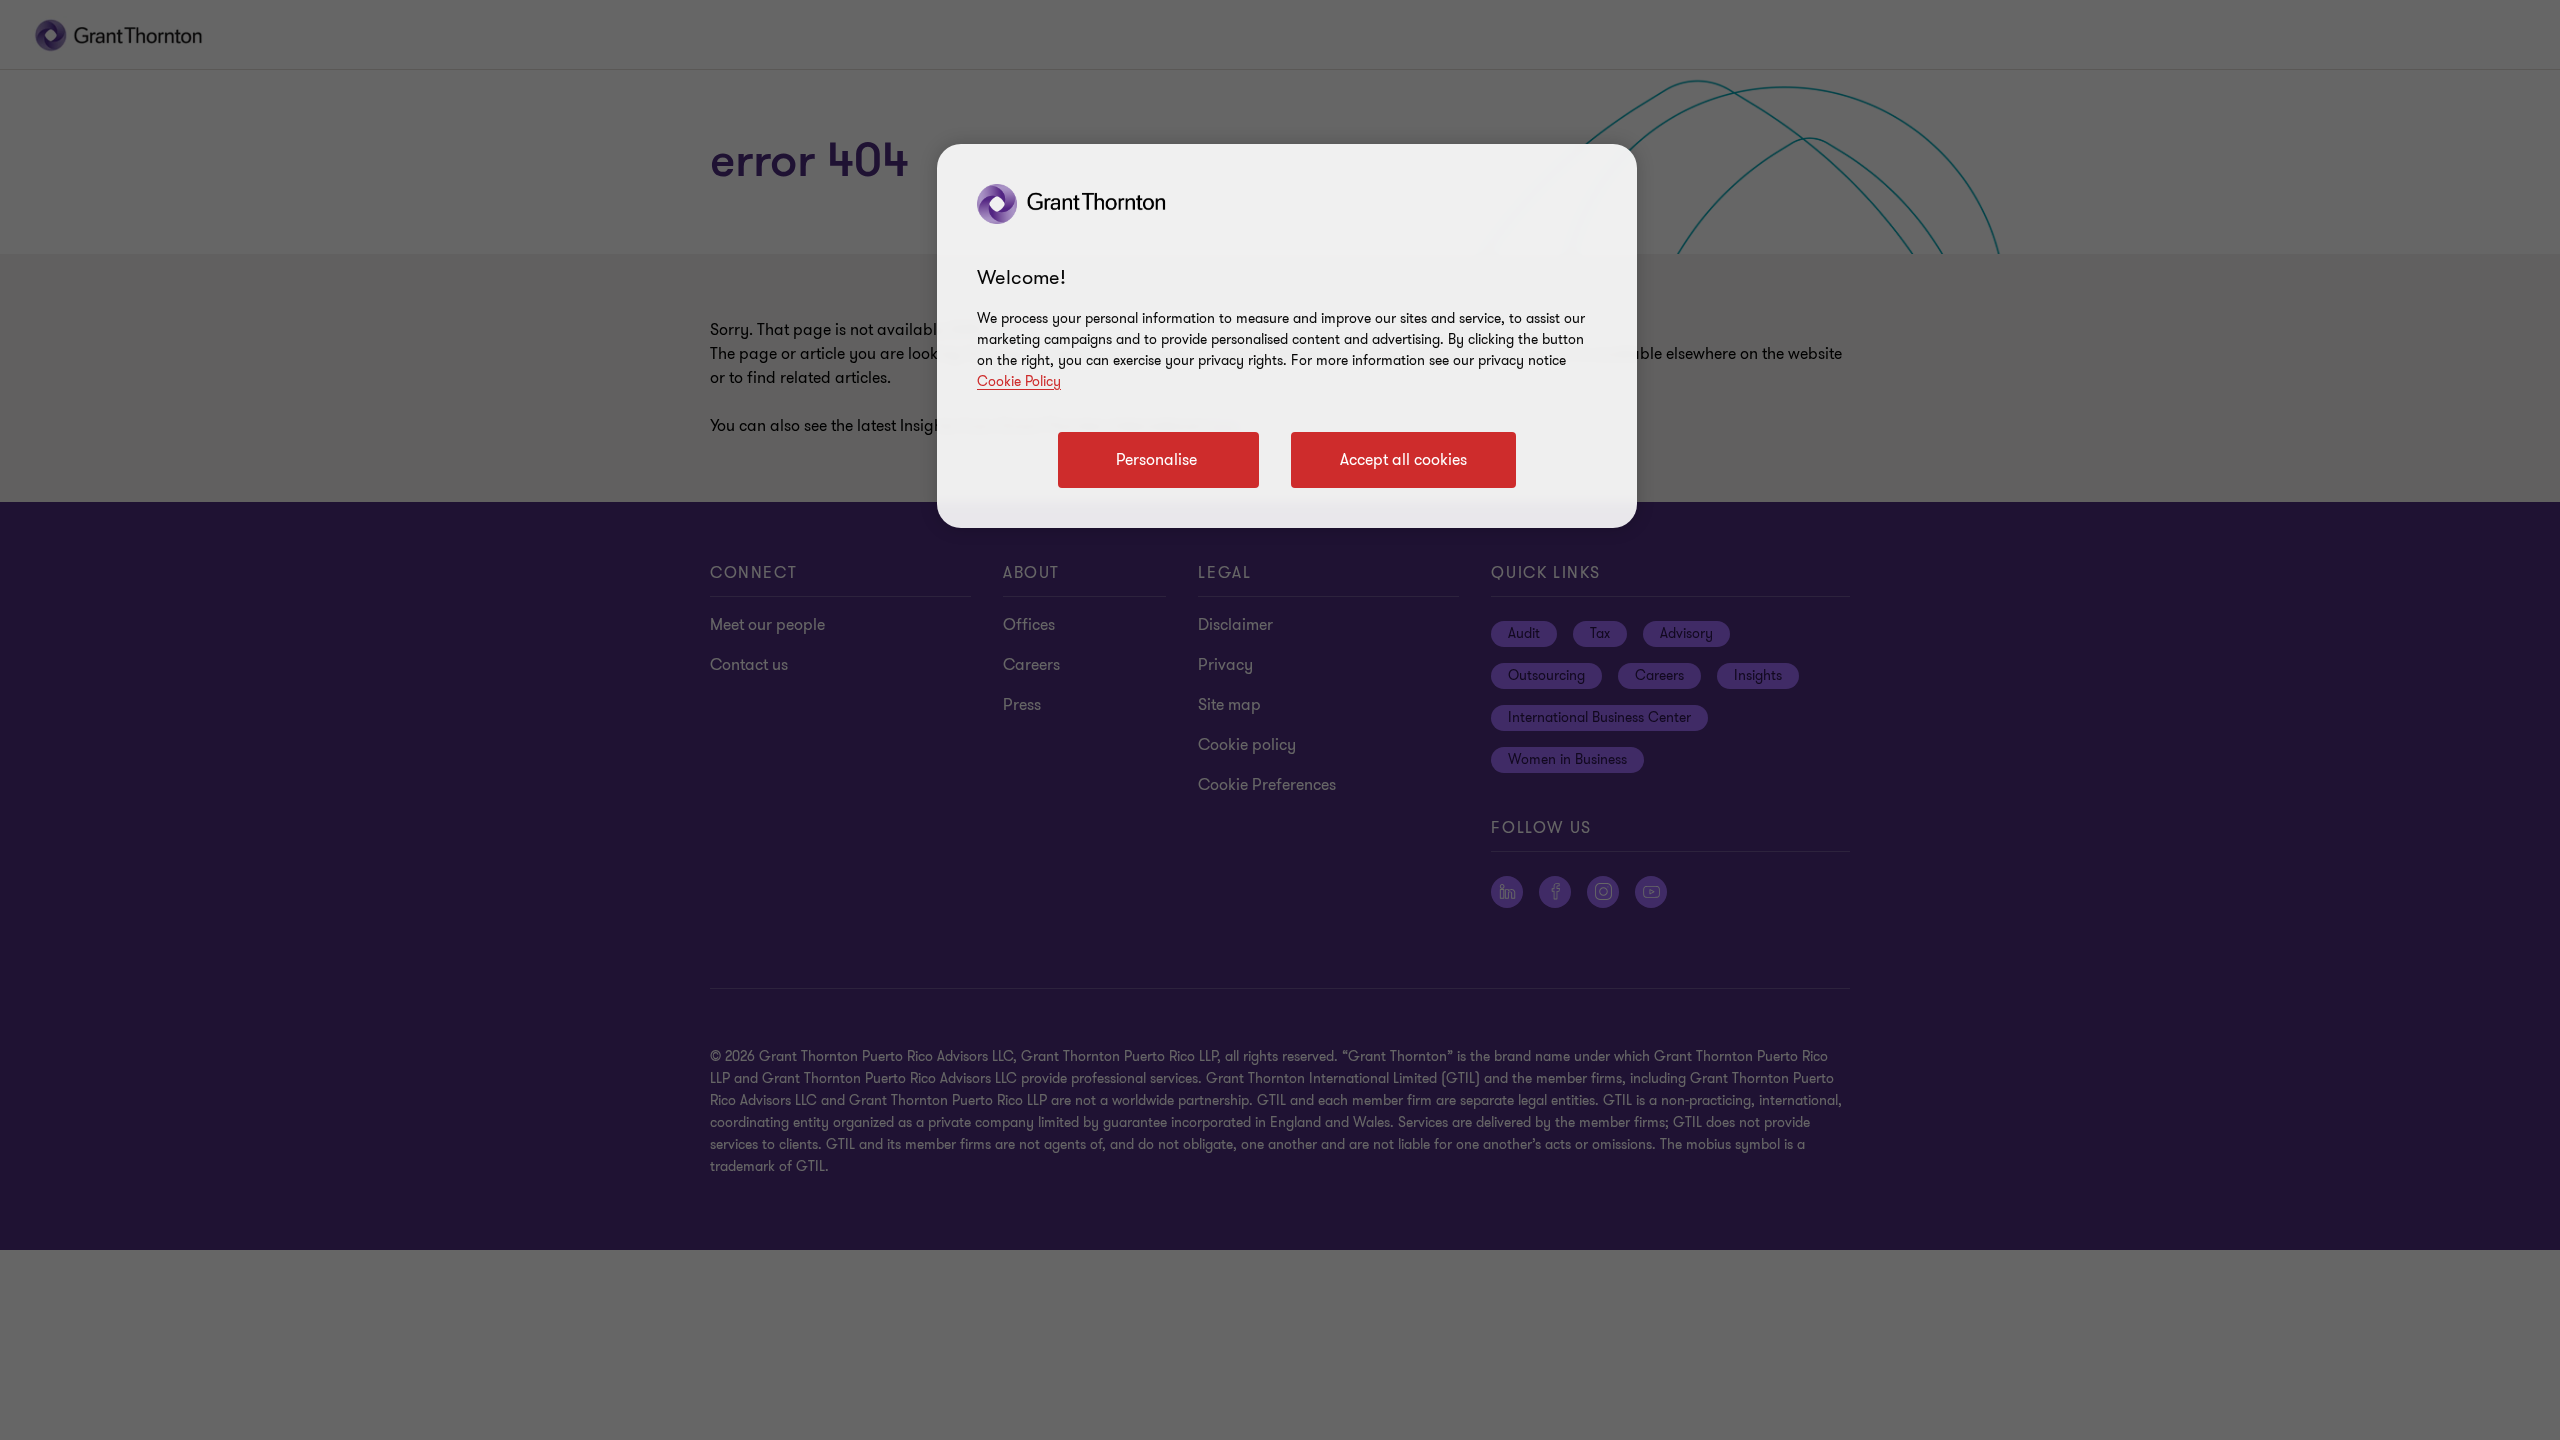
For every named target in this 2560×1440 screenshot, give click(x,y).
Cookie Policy (1019, 381)
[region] (1287, 336)
